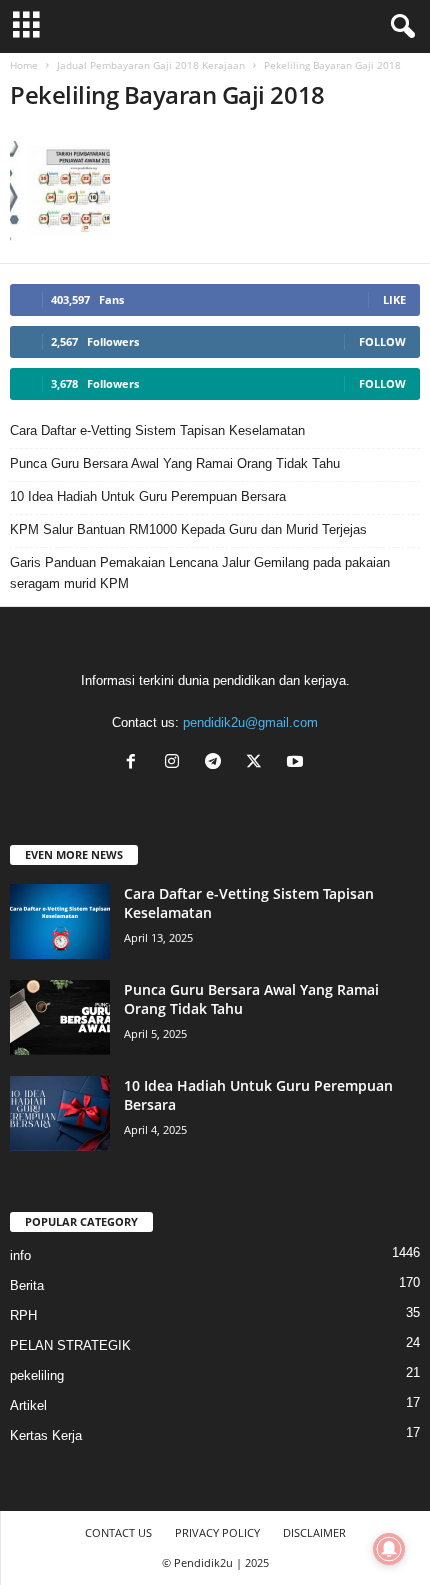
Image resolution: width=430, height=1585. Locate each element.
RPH (23, 1315)
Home (24, 65)
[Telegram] (217, 763)
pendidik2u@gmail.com (250, 722)
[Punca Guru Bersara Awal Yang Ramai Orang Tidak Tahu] (60, 1017)
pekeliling (37, 1375)
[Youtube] (297, 763)
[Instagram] (176, 763)
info (20, 1255)
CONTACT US (118, 1532)
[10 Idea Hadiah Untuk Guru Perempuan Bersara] (60, 1113)
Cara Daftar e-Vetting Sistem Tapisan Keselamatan (157, 430)
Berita (27, 1285)
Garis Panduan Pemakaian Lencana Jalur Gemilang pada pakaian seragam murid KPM (200, 573)
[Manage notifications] (389, 1549)
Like (394, 299)
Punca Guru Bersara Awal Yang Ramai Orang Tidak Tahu (175, 463)
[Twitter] (258, 763)
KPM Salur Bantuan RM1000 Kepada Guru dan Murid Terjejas (188, 529)
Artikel (28, 1405)
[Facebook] (135, 763)
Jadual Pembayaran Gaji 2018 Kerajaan (151, 65)
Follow (382, 341)
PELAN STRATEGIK (70, 1345)
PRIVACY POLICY (217, 1532)
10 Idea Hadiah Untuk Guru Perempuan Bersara (148, 496)
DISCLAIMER (314, 1532)
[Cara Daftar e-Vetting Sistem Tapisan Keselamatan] (60, 921)
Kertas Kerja (46, 1435)
